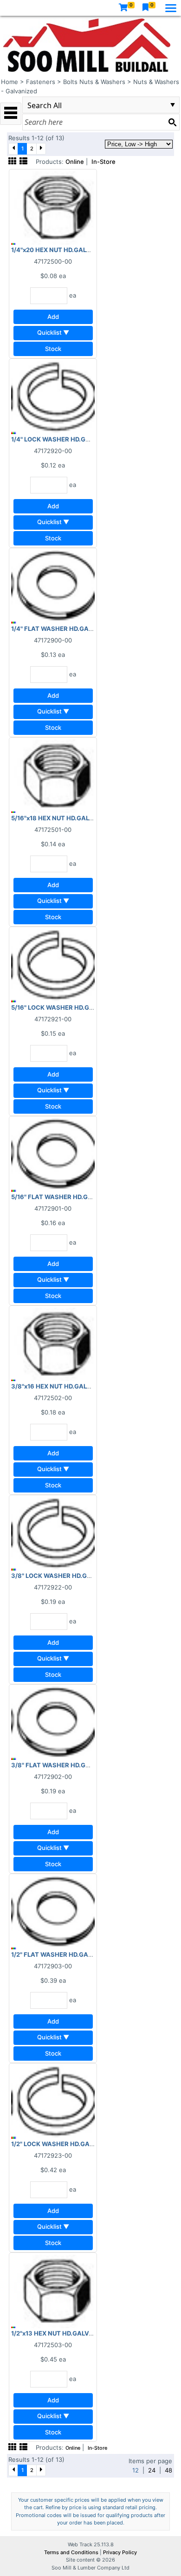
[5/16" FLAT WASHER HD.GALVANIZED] (53, 1154)
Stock (53, 349)
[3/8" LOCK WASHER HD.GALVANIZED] (53, 1533)
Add (53, 317)
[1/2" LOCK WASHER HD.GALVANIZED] (53, 2101)
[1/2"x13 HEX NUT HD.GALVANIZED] (53, 2290)
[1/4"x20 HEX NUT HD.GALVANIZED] (53, 207)
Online (75, 162)
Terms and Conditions (72, 2552)
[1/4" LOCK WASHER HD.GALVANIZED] (53, 396)
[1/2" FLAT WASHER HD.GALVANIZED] (53, 1912)
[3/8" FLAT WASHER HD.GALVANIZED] (53, 1722)
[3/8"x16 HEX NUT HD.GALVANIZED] (53, 1343)
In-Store (103, 162)
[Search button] (172, 122)
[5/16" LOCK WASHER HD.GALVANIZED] (53, 965)
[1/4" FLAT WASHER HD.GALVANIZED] (53, 586)
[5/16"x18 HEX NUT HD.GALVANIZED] (53, 775)
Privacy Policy (120, 2552)
